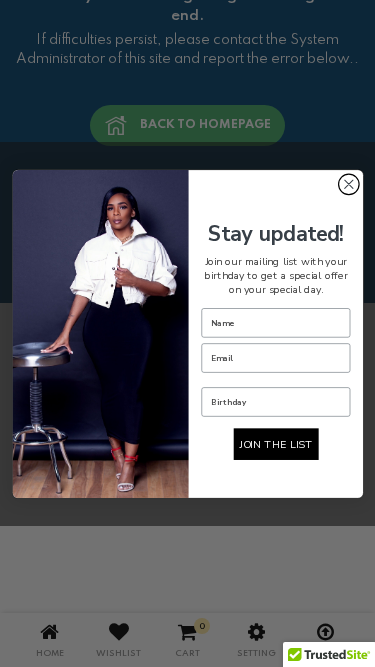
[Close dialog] (348, 184)
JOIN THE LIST (275, 444)
